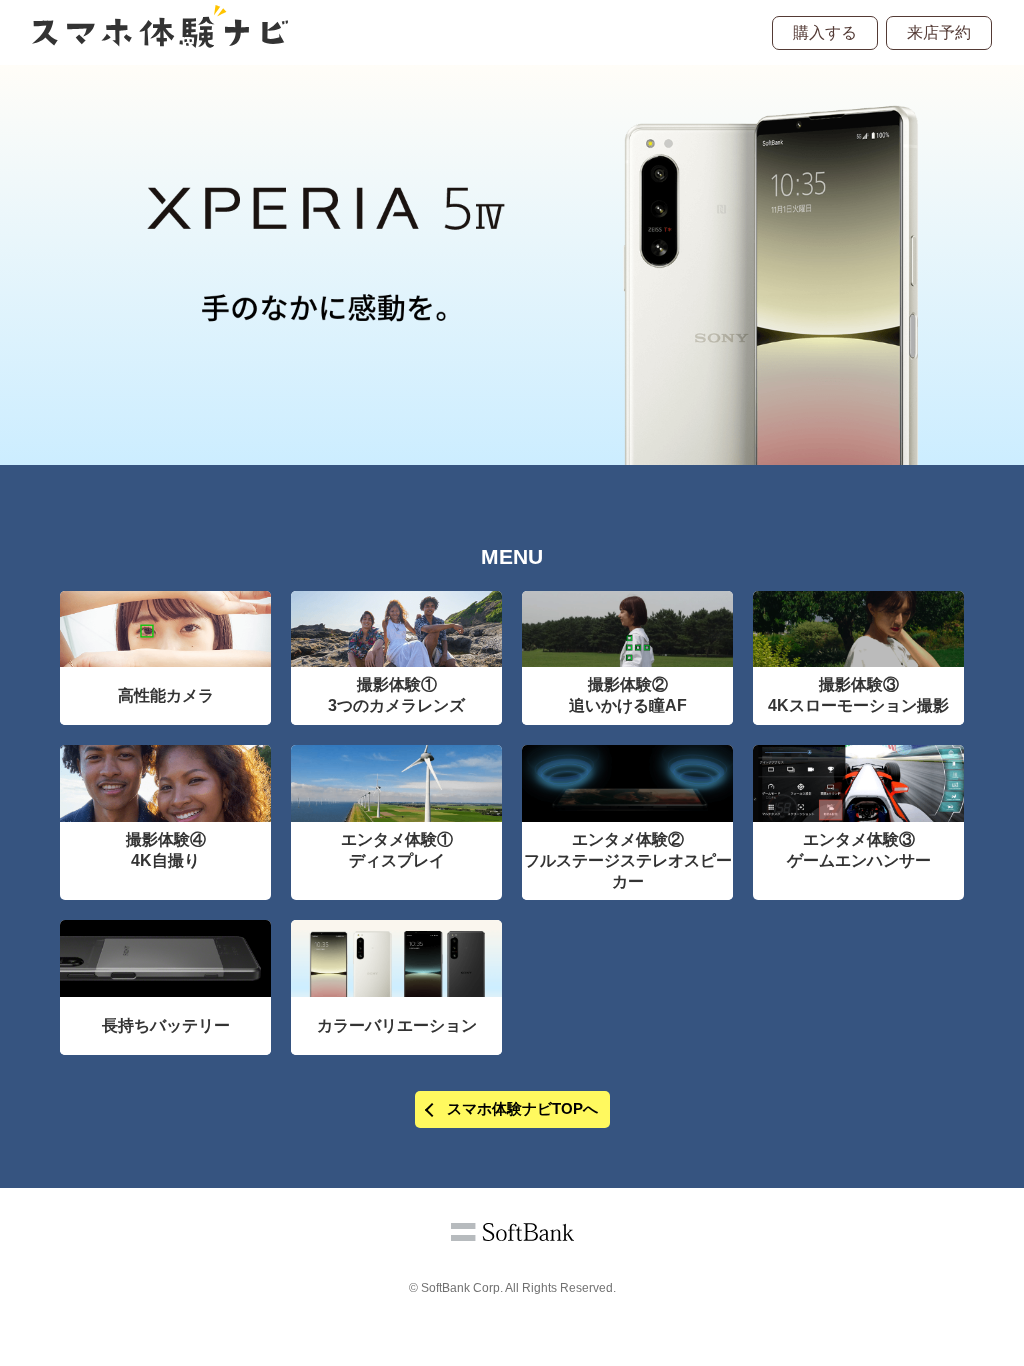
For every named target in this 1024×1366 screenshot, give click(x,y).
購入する (825, 32)
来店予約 (939, 32)
